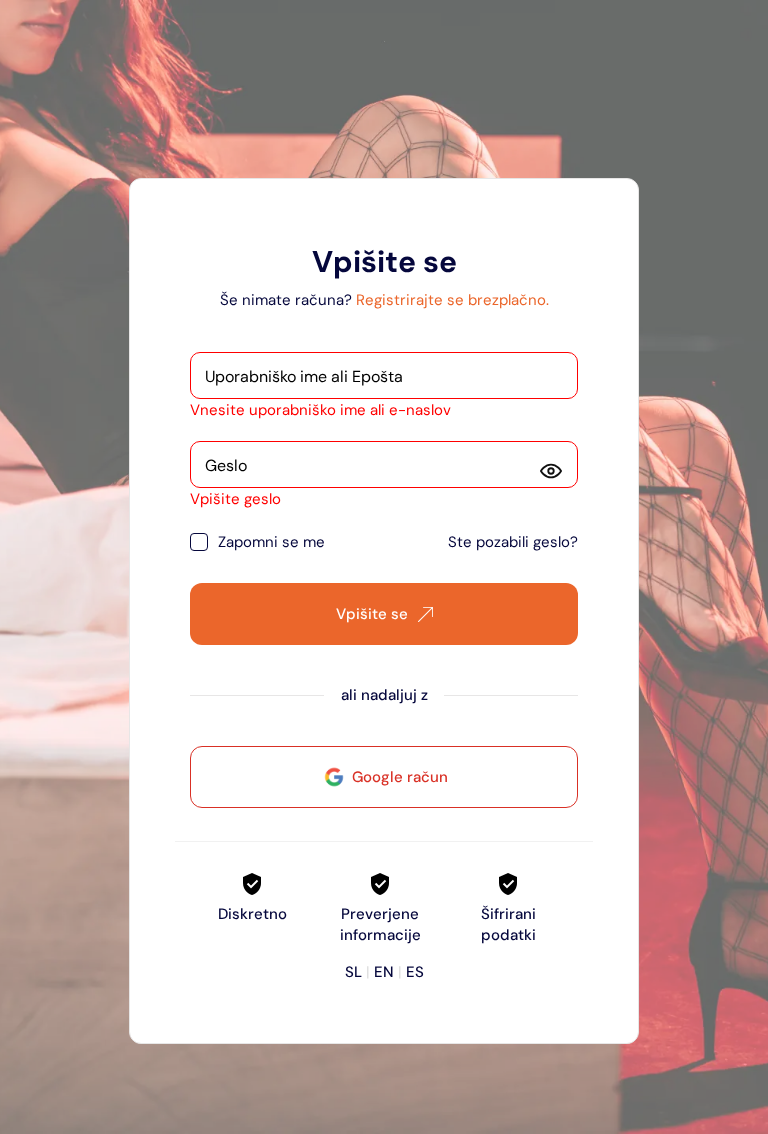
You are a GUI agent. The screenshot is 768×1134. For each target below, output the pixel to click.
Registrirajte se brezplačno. (452, 300)
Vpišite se (372, 614)
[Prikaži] (551, 471)
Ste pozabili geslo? (513, 542)
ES (415, 972)
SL (353, 972)
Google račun (400, 777)
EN (384, 972)
